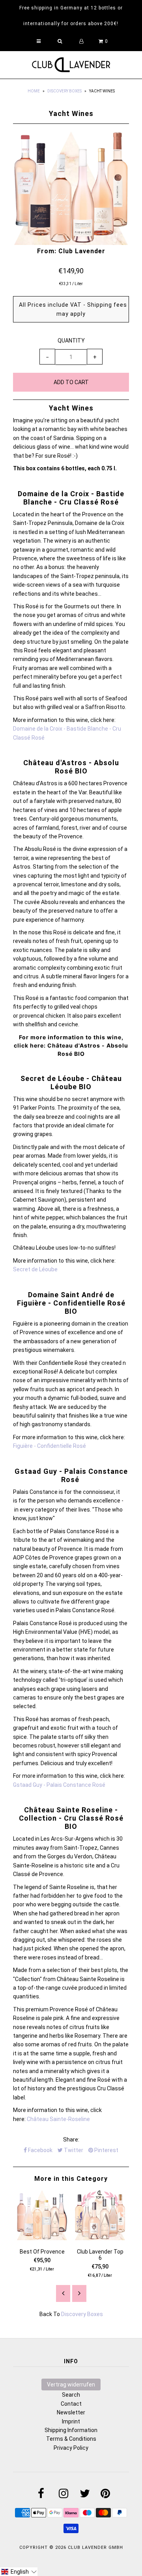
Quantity (71, 341)
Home (34, 91)
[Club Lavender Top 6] (100, 2238)
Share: (71, 2140)
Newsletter (71, 2412)
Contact (71, 2404)
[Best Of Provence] (42, 2238)
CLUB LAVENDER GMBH (95, 2547)
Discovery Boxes (64, 91)
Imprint (71, 2421)
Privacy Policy (71, 2448)
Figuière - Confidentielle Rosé (50, 1446)
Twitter (73, 2150)
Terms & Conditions (71, 2439)
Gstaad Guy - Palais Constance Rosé (59, 1785)
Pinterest (106, 2150)
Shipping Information (71, 2430)
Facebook (40, 2150)
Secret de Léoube (35, 1269)
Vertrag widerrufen (71, 2385)
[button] (19, 2572)
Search (71, 2395)
